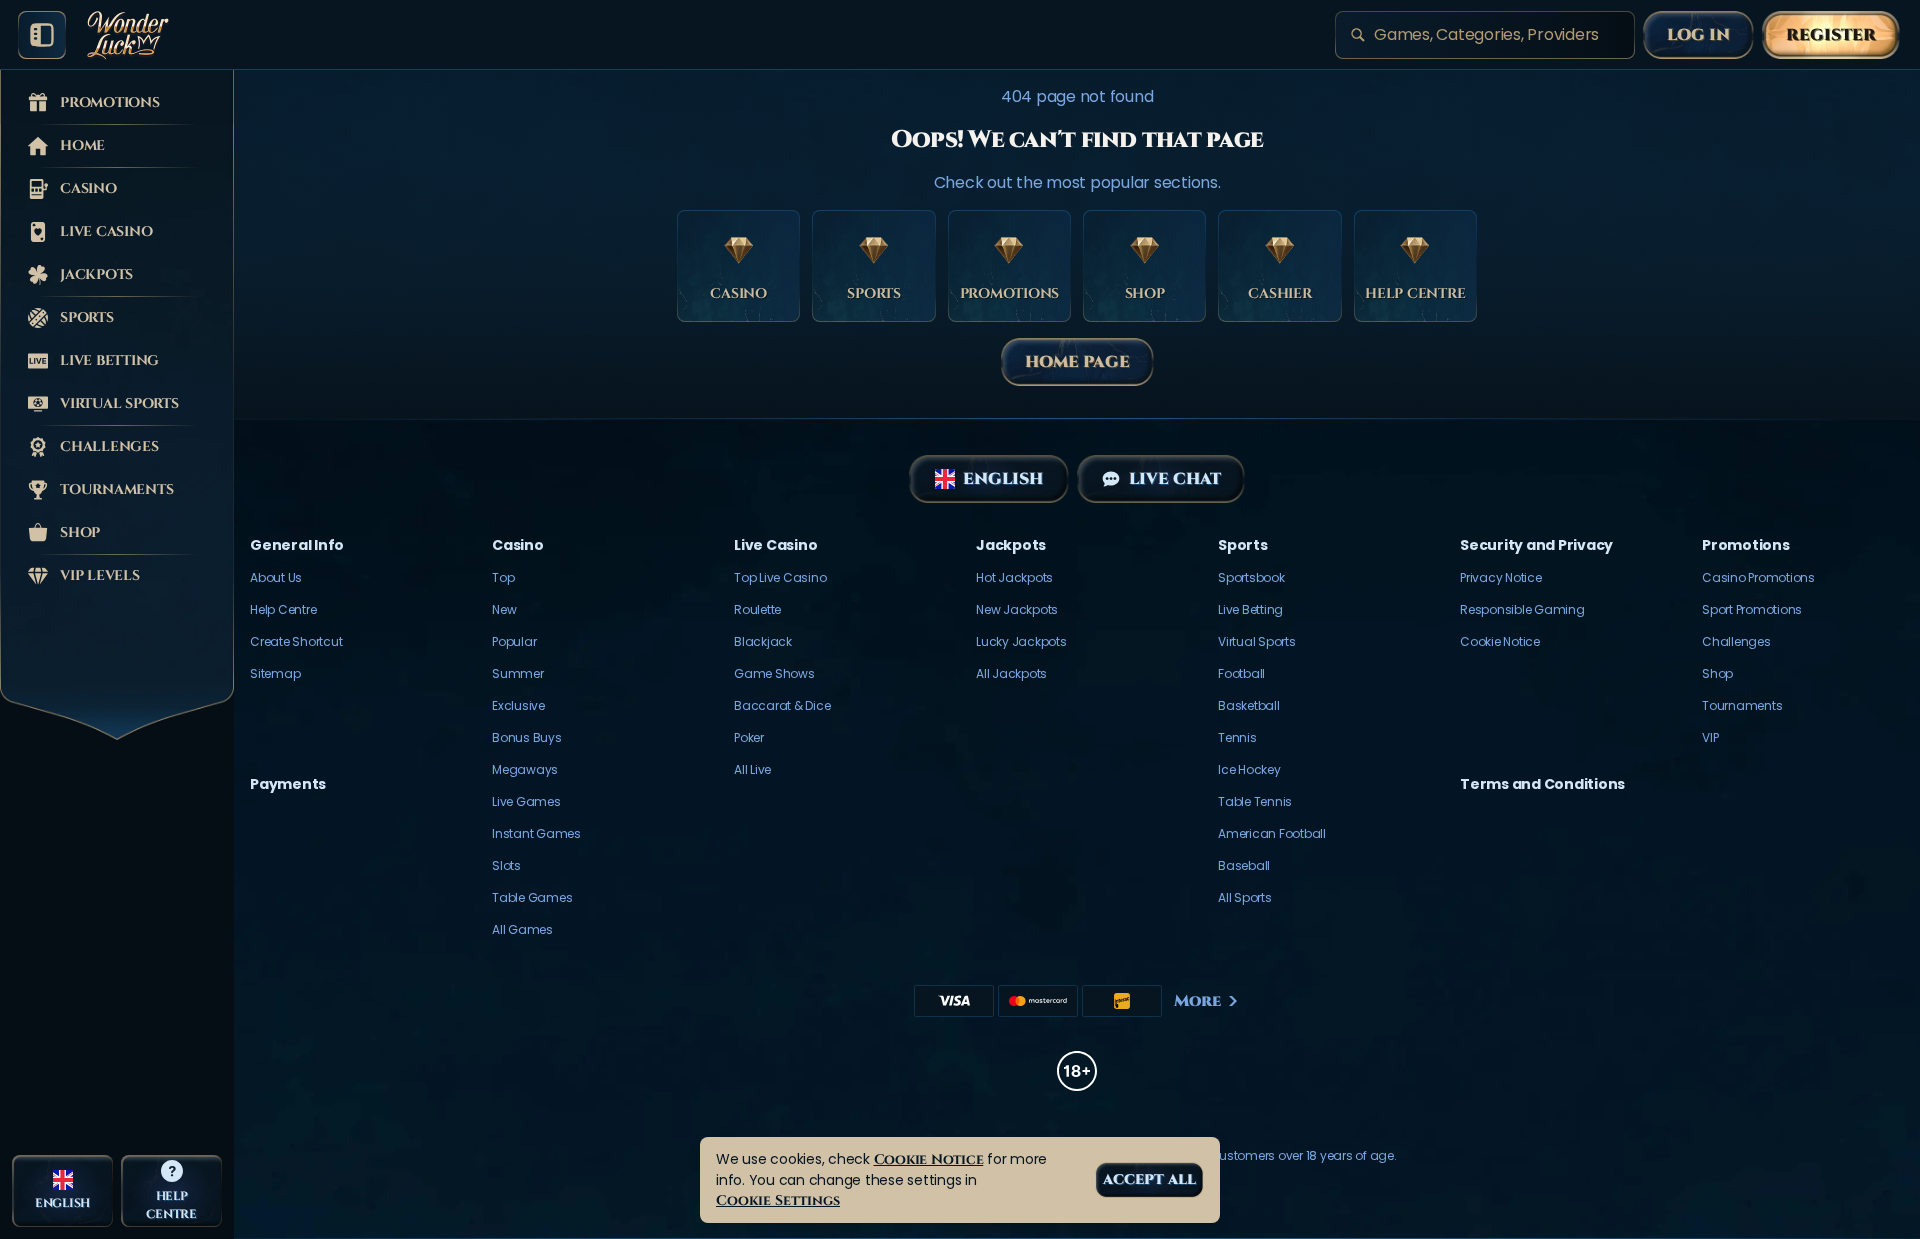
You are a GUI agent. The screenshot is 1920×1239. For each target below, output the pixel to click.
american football (1272, 833)
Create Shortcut (296, 641)
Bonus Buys (527, 737)
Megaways (525, 769)
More (1197, 1001)
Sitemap (275, 673)
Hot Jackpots (1014, 577)
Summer (518, 673)
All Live (752, 769)
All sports (1245, 897)
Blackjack (763, 641)
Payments (288, 784)
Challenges (1736, 641)
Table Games (532, 897)
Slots (506, 865)
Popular (514, 641)
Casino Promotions (1758, 577)
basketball (1249, 705)
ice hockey (1249, 769)
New (504, 609)
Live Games (526, 801)
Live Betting (1250, 609)
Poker (749, 737)
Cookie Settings (778, 1200)
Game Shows (774, 673)
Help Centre (283, 609)
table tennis (1255, 801)
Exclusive (518, 705)
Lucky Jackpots (1021, 641)
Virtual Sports (1257, 641)
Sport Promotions (1752, 609)
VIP (1710, 737)
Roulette (757, 609)
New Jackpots (1017, 609)
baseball (1244, 865)
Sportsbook (1251, 577)
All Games (522, 929)
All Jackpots (1011, 673)
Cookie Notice (1500, 641)
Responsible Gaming (1522, 609)
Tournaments (1742, 705)
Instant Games (536, 833)
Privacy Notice (1501, 577)
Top (503, 577)
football (1241, 673)
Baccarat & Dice (782, 705)
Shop (1717, 673)
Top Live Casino (780, 577)
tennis (1237, 737)
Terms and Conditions (1542, 784)
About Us (276, 577)
